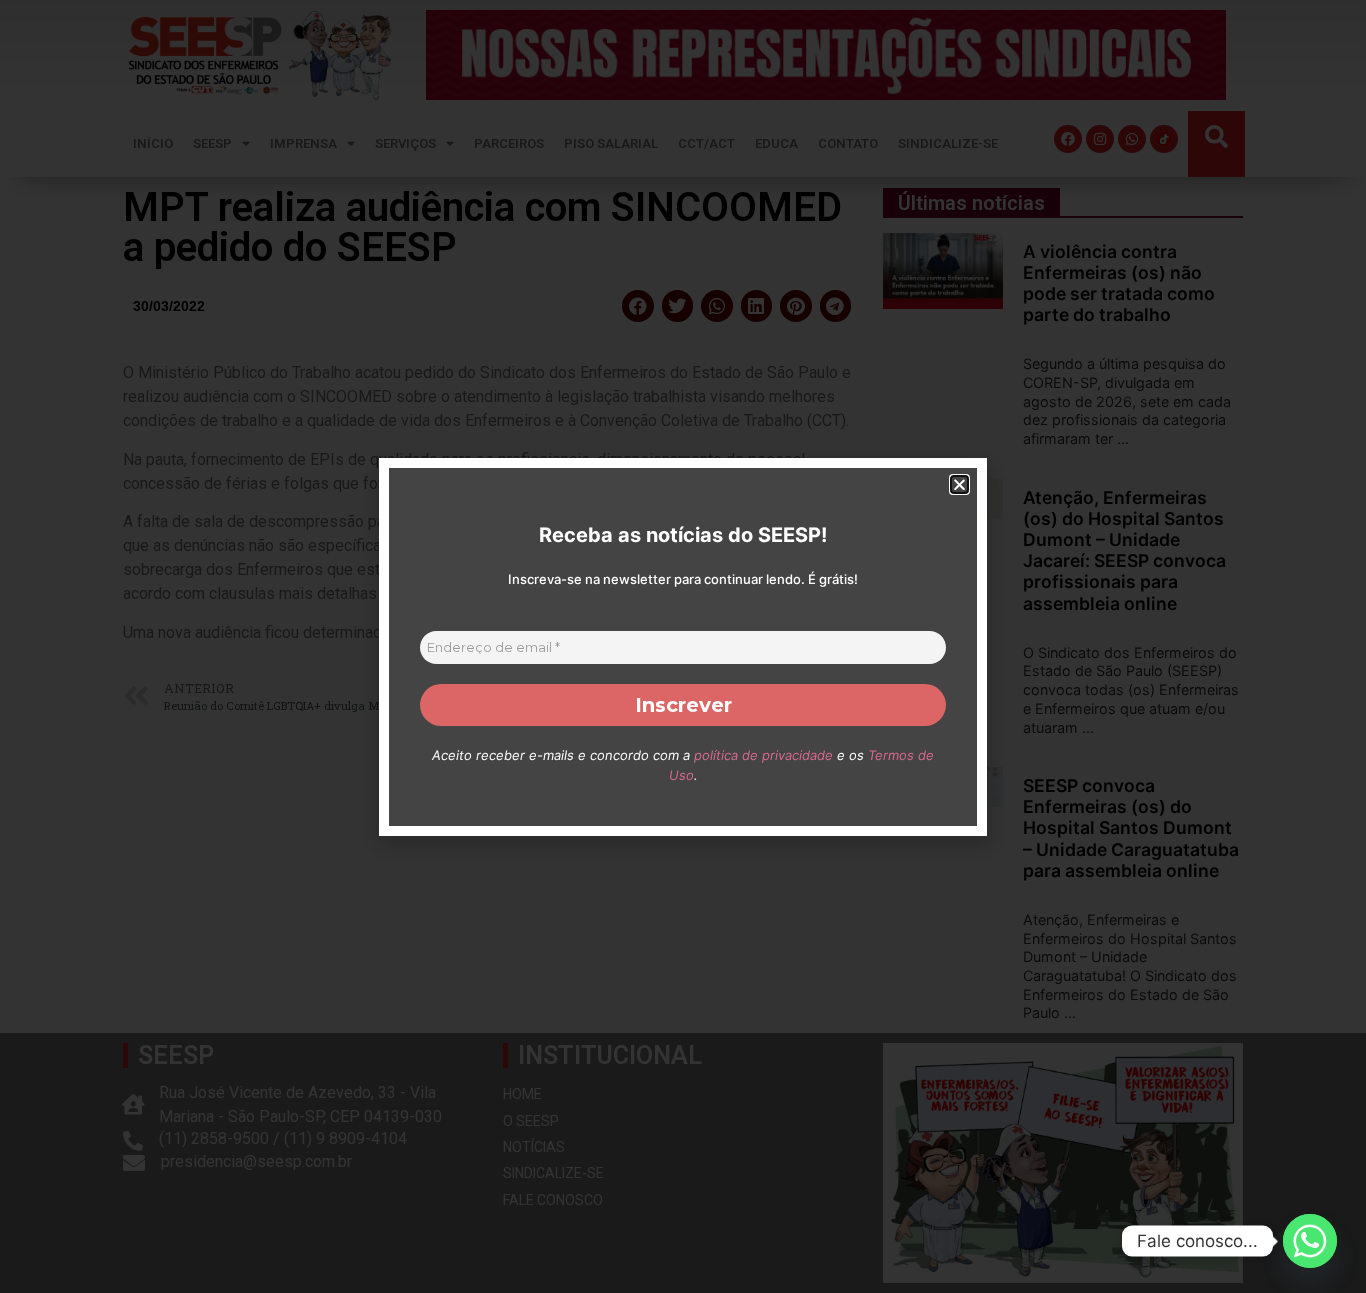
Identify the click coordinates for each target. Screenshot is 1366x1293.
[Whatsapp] (1310, 1241)
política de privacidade (763, 755)
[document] (683, 646)
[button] (959, 484)
